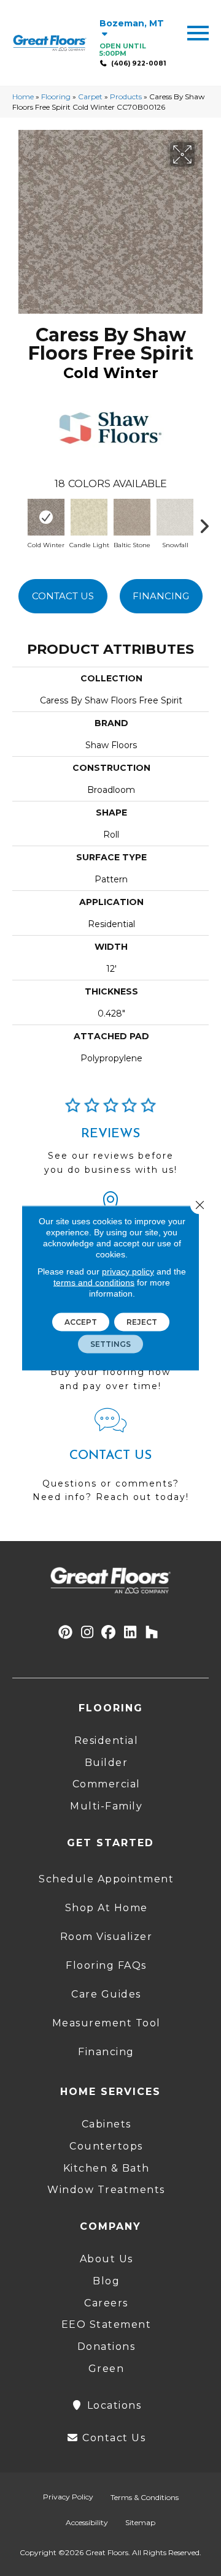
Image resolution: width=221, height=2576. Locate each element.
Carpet (90, 97)
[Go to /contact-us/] (110, 1461)
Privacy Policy (68, 2497)
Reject (142, 1322)
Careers (106, 2303)
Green (107, 2369)
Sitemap (140, 2522)
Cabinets (107, 2124)
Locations (112, 2405)
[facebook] (109, 1633)
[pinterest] (66, 1633)
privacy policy (128, 1271)
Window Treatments (106, 2190)
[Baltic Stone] (132, 517)
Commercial (107, 1784)
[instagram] (87, 1633)
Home (23, 97)
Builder (107, 1763)
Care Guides (106, 1994)
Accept (81, 1322)
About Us (107, 2259)
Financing (161, 596)
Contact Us (63, 596)
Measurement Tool (107, 2023)
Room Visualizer (107, 1937)
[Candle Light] (89, 517)
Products (126, 97)
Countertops (106, 2146)
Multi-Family (106, 1806)
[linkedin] (130, 1633)
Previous (18, 523)
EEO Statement (107, 2324)
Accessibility (87, 2522)
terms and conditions (94, 1282)
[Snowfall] (175, 517)
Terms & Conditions (145, 2497)
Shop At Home (107, 1908)
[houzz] (152, 1633)
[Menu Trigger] (198, 32)
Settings (110, 1344)
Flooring (56, 97)
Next (209, 523)
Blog (106, 2281)
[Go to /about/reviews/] (110, 1142)
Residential (107, 1741)
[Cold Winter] (46, 517)
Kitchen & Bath (107, 2168)
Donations (107, 2347)
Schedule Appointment (106, 1879)
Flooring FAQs (106, 1965)
